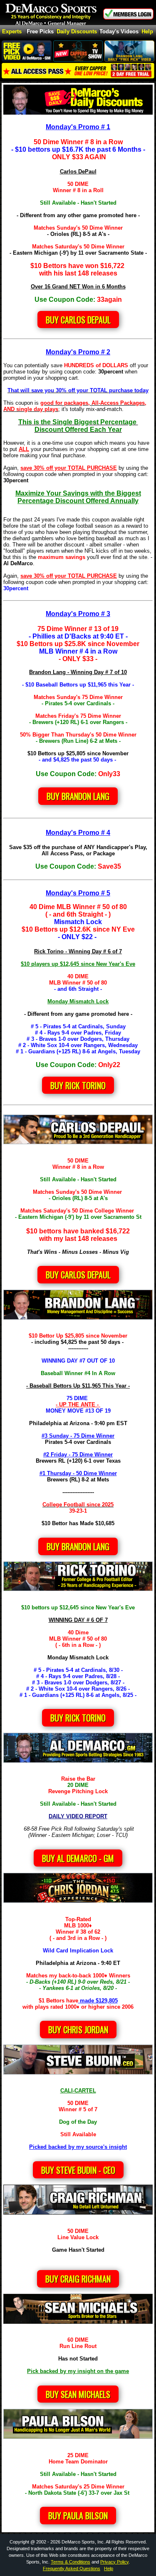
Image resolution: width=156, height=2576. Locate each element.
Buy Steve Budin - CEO (78, 2170)
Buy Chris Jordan (78, 2030)
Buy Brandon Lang (78, 796)
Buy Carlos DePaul (78, 320)
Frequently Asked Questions (72, 2568)
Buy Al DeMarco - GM (78, 1858)
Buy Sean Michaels (78, 2394)
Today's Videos (119, 32)
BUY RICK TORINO (78, 1085)
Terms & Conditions (71, 2562)
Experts (12, 32)
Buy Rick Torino (78, 1718)
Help (147, 32)
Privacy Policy (114, 2562)
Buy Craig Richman (78, 2279)
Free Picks (40, 32)
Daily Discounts (77, 32)
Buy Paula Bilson (78, 2516)
